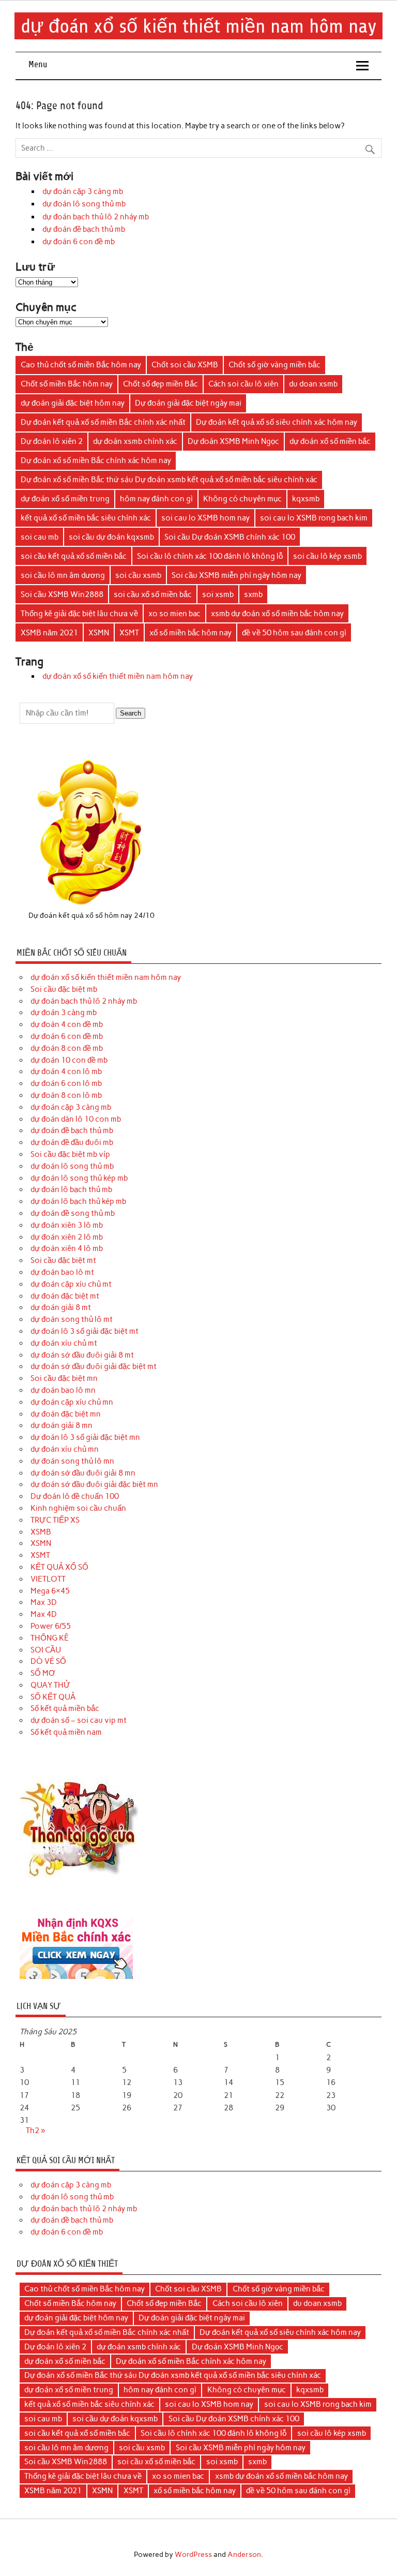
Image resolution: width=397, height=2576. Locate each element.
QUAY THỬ (50, 1685)
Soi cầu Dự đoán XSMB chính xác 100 (230, 537)
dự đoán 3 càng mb (64, 1012)
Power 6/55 (51, 1626)
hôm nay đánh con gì (156, 499)
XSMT (129, 633)
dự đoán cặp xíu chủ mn (72, 1402)
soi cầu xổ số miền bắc (153, 594)
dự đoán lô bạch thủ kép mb (78, 1201)
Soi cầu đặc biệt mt (63, 1260)
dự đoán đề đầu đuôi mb (72, 1142)
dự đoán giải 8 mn (62, 1425)
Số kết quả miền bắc (65, 1708)
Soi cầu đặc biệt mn (64, 1378)
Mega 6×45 (50, 1591)
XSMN (99, 633)
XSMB (41, 1532)
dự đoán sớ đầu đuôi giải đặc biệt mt (94, 1366)
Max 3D (44, 1602)
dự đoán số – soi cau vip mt (79, 1720)
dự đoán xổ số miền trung (65, 499)
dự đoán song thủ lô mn (72, 1461)
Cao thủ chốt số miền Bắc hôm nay (81, 365)
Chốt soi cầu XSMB (185, 365)
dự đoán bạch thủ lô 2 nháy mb (96, 217)
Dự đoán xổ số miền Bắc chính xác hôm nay (96, 460)
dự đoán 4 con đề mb (67, 1024)
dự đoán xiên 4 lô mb (67, 1248)
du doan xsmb (313, 384)
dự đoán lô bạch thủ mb (71, 1189)
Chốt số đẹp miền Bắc (161, 384)
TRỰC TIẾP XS (55, 1520)
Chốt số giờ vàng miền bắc (274, 365)
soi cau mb (40, 537)
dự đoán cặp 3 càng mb (83, 191)
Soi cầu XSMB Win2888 (62, 594)
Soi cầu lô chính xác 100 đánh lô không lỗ (210, 556)
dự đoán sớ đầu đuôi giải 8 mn (83, 1473)
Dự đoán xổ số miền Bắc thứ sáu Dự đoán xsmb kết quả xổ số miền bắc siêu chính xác (169, 480)
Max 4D (44, 1614)
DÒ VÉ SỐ (48, 1661)
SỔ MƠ (43, 1673)
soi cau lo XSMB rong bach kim (314, 518)
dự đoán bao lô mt (62, 1272)
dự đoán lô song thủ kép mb (79, 1178)
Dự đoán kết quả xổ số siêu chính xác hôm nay (277, 422)
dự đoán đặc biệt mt (65, 1296)
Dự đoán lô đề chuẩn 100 (75, 1496)
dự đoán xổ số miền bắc (330, 441)
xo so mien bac (174, 614)
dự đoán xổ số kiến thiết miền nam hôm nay (199, 26)
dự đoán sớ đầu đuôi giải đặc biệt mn (94, 1484)
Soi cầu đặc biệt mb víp (70, 1154)
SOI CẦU (46, 1650)
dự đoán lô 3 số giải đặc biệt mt (85, 1331)
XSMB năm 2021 (49, 633)
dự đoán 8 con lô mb (66, 1095)
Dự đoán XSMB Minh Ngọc (233, 441)
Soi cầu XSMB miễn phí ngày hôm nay (236, 575)
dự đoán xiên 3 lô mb (67, 1225)
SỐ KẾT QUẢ (53, 1697)
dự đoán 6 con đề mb (79, 242)
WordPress (193, 2554)
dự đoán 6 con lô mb (66, 1083)
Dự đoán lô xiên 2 (52, 441)
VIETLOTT (48, 1579)
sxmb (253, 594)
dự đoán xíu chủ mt (64, 1343)
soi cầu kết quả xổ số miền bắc (74, 556)
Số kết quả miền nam (66, 1732)
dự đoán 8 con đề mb (67, 1048)
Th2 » (35, 2131)
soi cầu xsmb (138, 575)
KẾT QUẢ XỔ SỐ (59, 1567)
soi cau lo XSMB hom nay (205, 518)
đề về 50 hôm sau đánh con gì (294, 633)
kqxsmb (306, 499)
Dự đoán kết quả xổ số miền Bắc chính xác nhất (103, 422)
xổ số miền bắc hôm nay (190, 633)
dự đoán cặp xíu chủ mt (71, 1284)
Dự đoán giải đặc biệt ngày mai (188, 403)
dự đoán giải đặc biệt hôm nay (73, 403)
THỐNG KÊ (50, 1638)
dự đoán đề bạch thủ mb (84, 229)
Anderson (244, 2554)
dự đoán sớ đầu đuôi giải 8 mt (82, 1355)
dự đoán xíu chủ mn (65, 1449)
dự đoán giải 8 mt (61, 1307)
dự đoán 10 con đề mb (69, 1060)
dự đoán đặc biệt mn (66, 1414)
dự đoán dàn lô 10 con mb (76, 1119)
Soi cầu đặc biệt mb (64, 989)
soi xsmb (218, 594)
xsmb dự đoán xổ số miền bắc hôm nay (277, 614)
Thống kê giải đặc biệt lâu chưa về (79, 614)
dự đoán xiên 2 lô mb (67, 1237)
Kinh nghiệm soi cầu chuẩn (78, 1508)
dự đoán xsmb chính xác (135, 441)
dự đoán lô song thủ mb (84, 204)
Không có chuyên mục (242, 499)
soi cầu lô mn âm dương (63, 575)
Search (131, 713)
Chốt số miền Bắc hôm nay (67, 384)
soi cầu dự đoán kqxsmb (111, 537)
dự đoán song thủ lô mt (72, 1319)
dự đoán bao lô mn (63, 1390)
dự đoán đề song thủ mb (73, 1213)
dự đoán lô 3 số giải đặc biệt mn (85, 1437)
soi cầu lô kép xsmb (327, 556)
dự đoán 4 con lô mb (66, 1071)
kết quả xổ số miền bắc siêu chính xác (86, 518)
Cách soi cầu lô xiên (243, 384)
